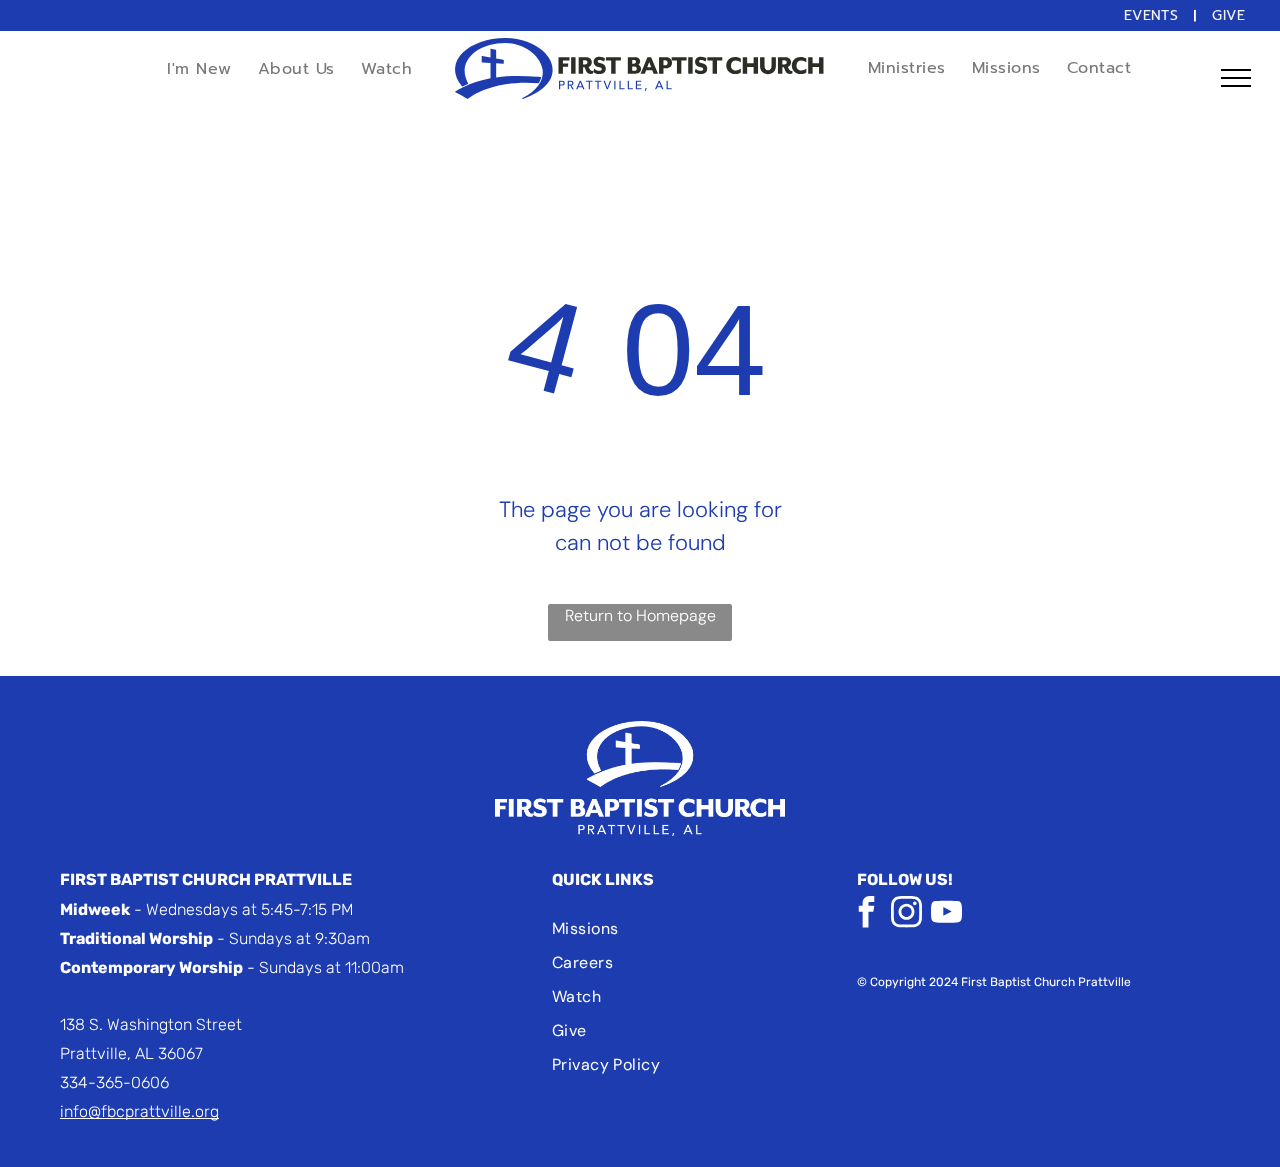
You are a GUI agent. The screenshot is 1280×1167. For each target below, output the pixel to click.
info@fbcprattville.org (139, 1111)
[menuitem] (1153, 15)
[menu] (1236, 78)
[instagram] (907, 914)
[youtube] (947, 914)
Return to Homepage (640, 615)
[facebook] (867, 914)
